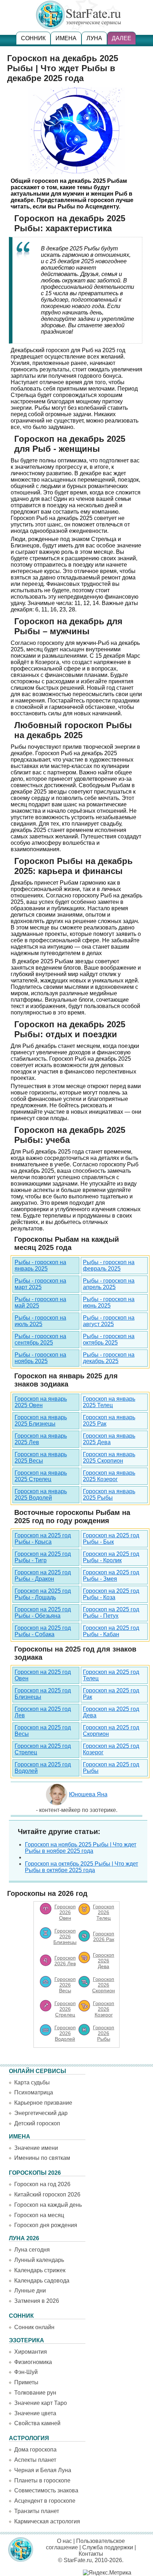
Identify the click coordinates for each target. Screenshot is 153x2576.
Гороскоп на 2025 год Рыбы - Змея (111, 1576)
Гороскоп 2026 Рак (104, 1936)
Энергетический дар (41, 2113)
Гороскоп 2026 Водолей (65, 2033)
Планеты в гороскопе (42, 2480)
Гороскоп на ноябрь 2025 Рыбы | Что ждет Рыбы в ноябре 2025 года (81, 1848)
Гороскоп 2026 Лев (65, 1961)
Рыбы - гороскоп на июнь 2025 (109, 1302)
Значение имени (36, 2148)
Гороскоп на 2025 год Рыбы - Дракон (43, 1576)
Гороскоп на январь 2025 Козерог (109, 1476)
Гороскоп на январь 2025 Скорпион (109, 1457)
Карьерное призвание (43, 2103)
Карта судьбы (32, 2082)
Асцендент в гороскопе (45, 2501)
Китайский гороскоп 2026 (47, 2195)
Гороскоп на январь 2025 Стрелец (41, 1476)
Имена (66, 38)
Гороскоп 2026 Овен (65, 1912)
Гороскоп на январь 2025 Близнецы (41, 1420)
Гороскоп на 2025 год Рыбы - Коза (111, 1594)
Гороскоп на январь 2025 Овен (41, 1402)
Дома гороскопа (35, 2450)
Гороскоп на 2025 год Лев (43, 1712)
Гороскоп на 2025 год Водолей (43, 1768)
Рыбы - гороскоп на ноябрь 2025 (40, 1358)
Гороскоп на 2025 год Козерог (111, 1749)
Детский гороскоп (37, 2123)
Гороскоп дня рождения (46, 2225)
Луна (94, 38)
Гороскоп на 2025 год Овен (43, 1675)
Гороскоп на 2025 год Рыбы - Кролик (111, 1557)
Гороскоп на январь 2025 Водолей (41, 1494)
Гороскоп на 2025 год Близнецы (43, 1694)
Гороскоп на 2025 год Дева (111, 1712)
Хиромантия (31, 2352)
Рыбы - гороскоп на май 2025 (40, 1302)
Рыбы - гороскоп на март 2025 (40, 1284)
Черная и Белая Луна (43, 2470)
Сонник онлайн (34, 2327)
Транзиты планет (37, 2511)
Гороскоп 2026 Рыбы (104, 2033)
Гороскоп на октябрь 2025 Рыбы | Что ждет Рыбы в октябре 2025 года (81, 1867)
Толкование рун (35, 2393)
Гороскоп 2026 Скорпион (104, 1985)
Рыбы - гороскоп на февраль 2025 (109, 1265)
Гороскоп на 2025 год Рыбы (111, 1768)
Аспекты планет (35, 2460)
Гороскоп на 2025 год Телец (111, 1675)
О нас (64, 2541)
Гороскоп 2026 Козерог (104, 2009)
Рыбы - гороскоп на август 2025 (109, 1321)
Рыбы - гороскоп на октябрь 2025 (109, 1339)
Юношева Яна (88, 1794)
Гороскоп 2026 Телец (104, 1912)
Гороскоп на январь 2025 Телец (109, 1402)
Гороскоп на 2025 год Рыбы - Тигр (43, 1557)
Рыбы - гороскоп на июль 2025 (40, 1321)
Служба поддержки (108, 2547)
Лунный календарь (39, 2260)
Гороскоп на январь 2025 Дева (109, 1439)
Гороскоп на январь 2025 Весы (41, 1457)
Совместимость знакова (46, 2490)
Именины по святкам (42, 2158)
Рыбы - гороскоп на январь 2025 (40, 1265)
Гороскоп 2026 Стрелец (65, 2009)
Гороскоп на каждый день (48, 2205)
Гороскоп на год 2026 (42, 2184)
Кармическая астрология (47, 2521)
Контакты (91, 2554)
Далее (122, 38)
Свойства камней (37, 2423)
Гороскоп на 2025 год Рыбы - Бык (111, 1539)
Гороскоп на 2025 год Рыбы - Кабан (111, 1631)
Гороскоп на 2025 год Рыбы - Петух (111, 1613)
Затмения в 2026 (37, 2301)
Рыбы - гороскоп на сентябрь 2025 (40, 1339)
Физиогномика (33, 2362)
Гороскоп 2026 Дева (104, 1961)
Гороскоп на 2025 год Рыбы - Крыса (43, 1539)
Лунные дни (30, 2291)
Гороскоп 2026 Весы (65, 1985)
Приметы (26, 2382)
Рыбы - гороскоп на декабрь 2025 (109, 1358)
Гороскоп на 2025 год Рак (111, 1694)
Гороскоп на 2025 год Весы (43, 1731)
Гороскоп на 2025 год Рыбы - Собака (43, 1631)
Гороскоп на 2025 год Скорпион (111, 1731)
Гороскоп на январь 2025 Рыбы (109, 1494)
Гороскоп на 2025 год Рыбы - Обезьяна (43, 1613)
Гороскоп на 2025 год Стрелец (43, 1749)
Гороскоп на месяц (39, 2215)
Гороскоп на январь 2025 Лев (41, 1439)
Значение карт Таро (41, 2403)
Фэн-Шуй (26, 2372)
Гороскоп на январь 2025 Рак (109, 1420)
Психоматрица (34, 2092)
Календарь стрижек (40, 2270)
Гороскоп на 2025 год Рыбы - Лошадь (43, 1594)
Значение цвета (35, 2413)
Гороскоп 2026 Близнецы (65, 1936)
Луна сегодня (32, 2250)
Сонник (33, 38)
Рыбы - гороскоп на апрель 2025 (109, 1284)
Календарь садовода (42, 2281)
